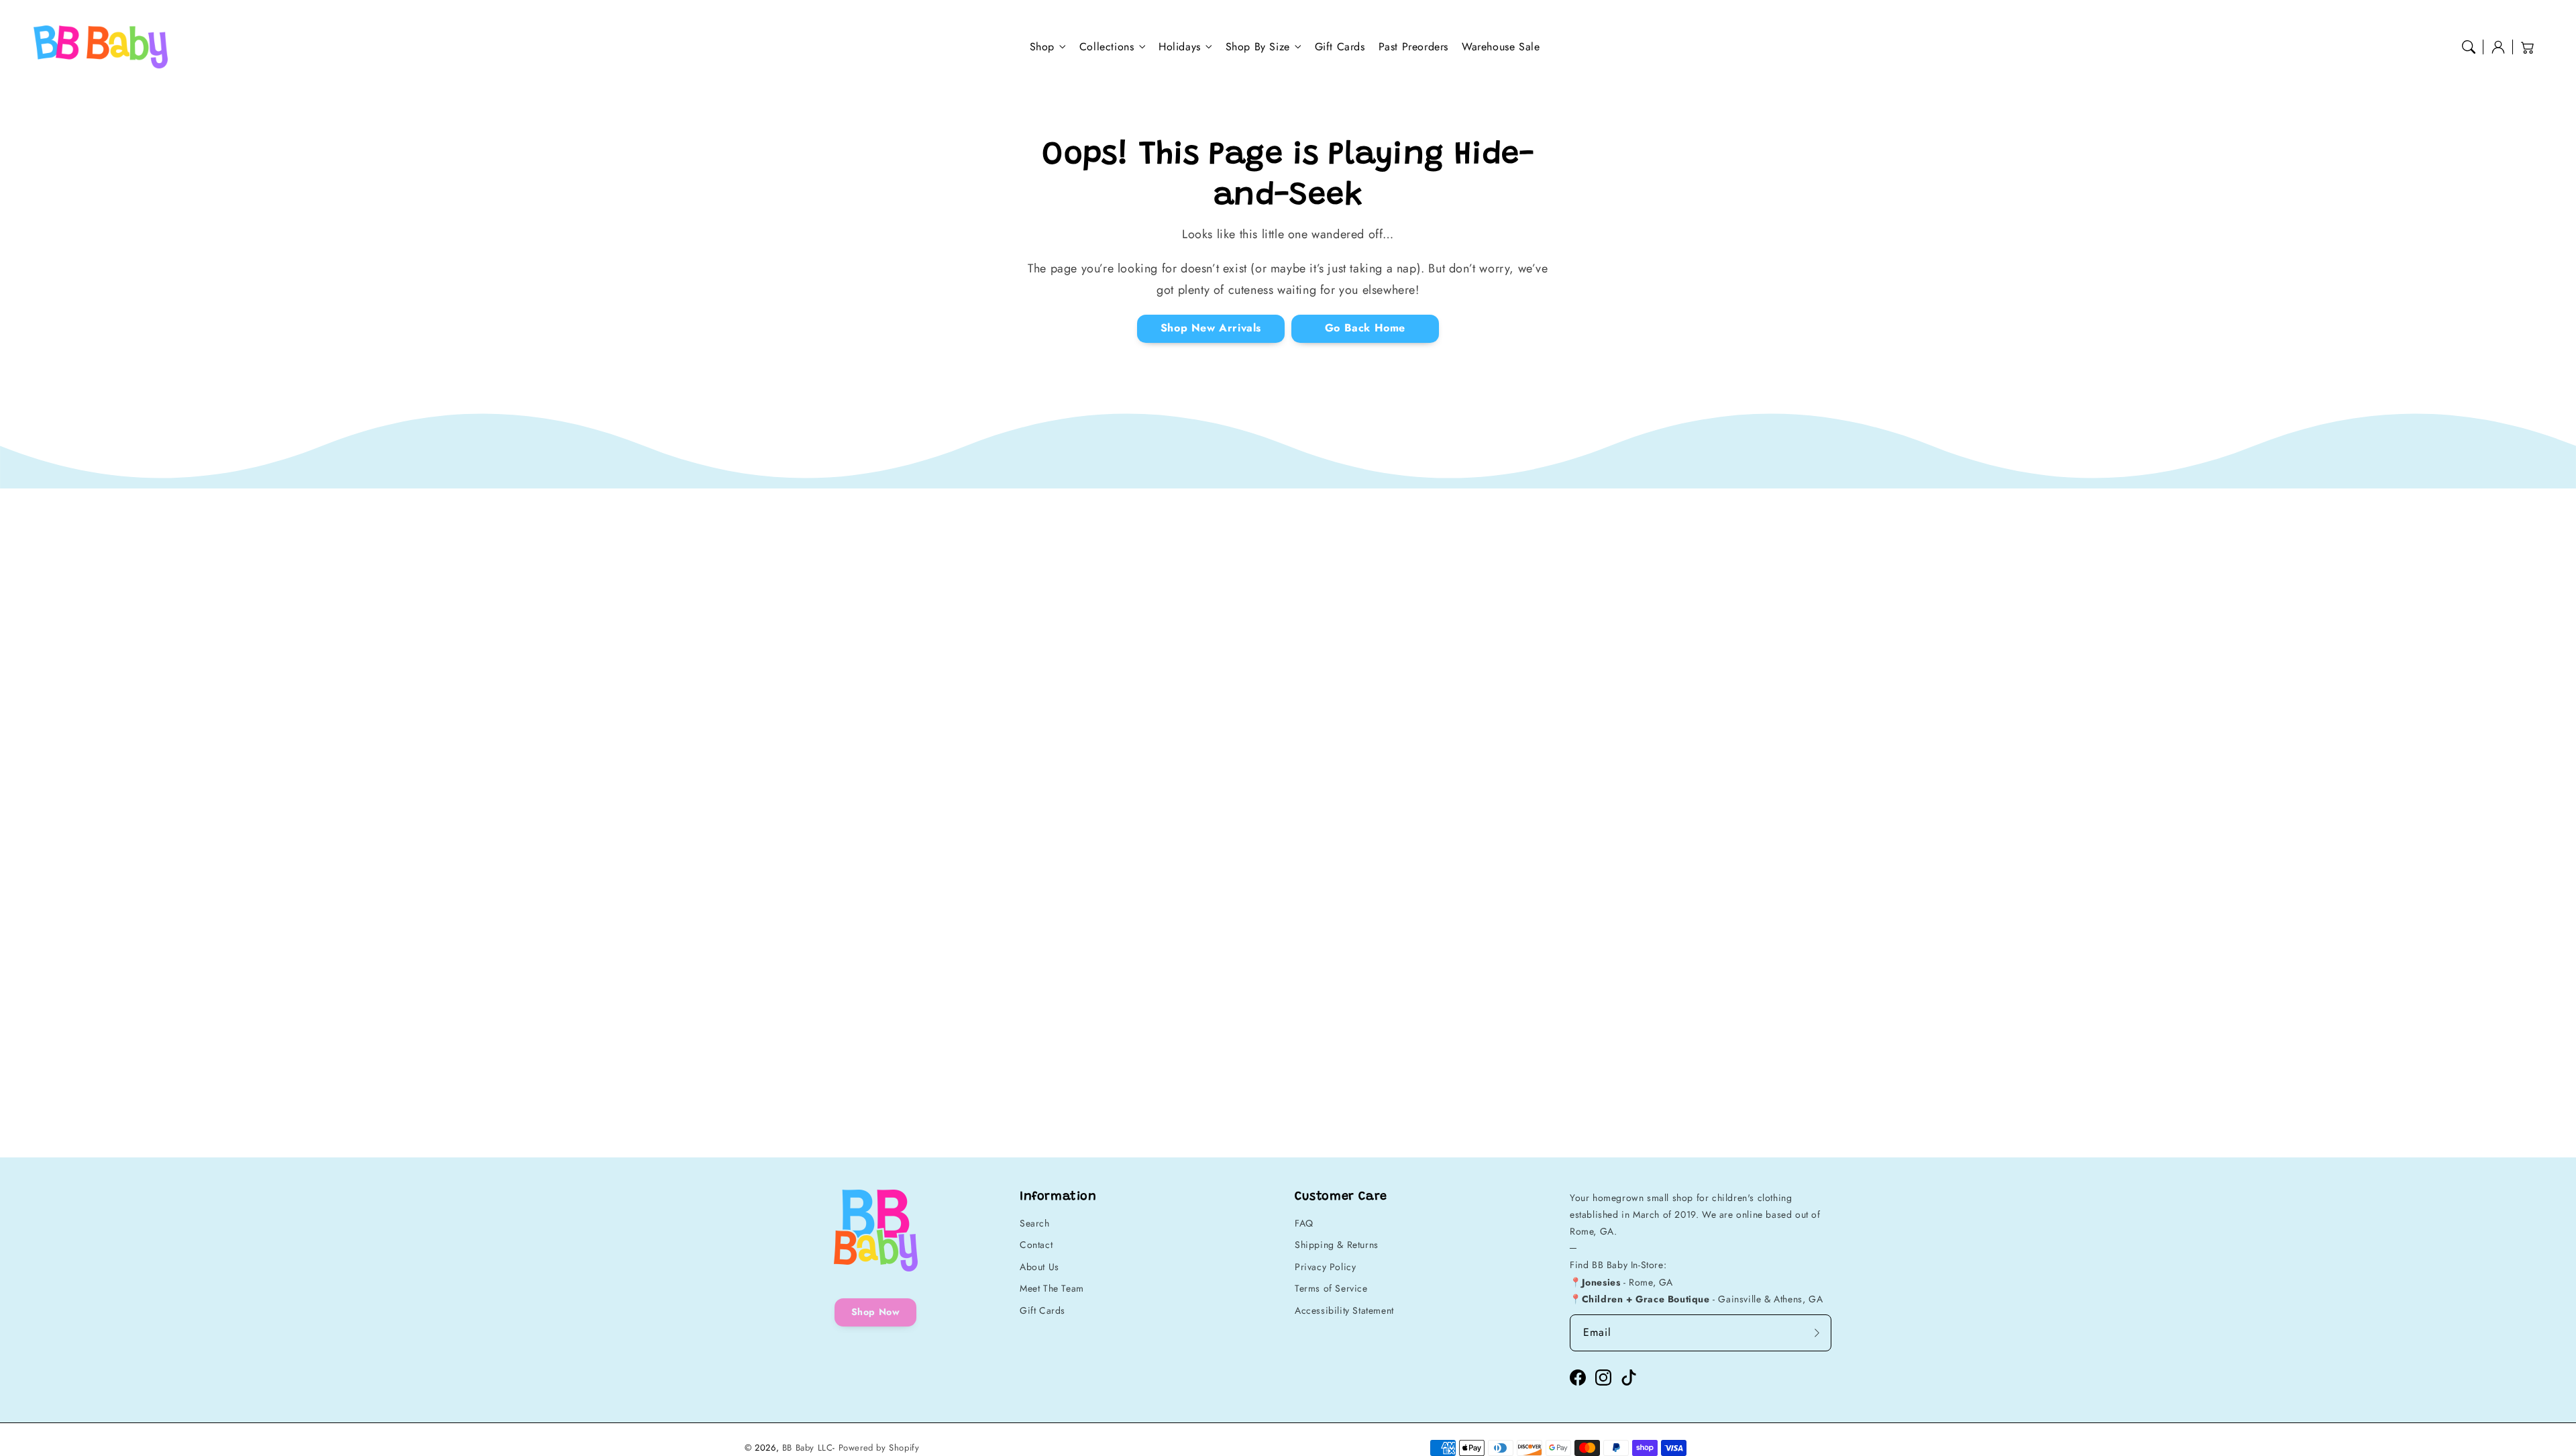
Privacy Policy (1325, 1267)
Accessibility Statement (1344, 1310)
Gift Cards (1042, 1310)
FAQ (1304, 1223)
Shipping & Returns (1337, 1245)
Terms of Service (1331, 1288)
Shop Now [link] (876, 1312)
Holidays (1180, 47)
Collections (1107, 47)
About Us (1039, 1267)
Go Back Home (1365, 328)
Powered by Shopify (879, 1448)
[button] (2469, 47)
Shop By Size (1258, 47)
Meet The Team (1052, 1288)
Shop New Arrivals (1211, 328)
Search (1035, 1223)
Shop (1042, 47)
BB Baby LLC (808, 1448)
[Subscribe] (1817, 1333)
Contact (1036, 1245)
